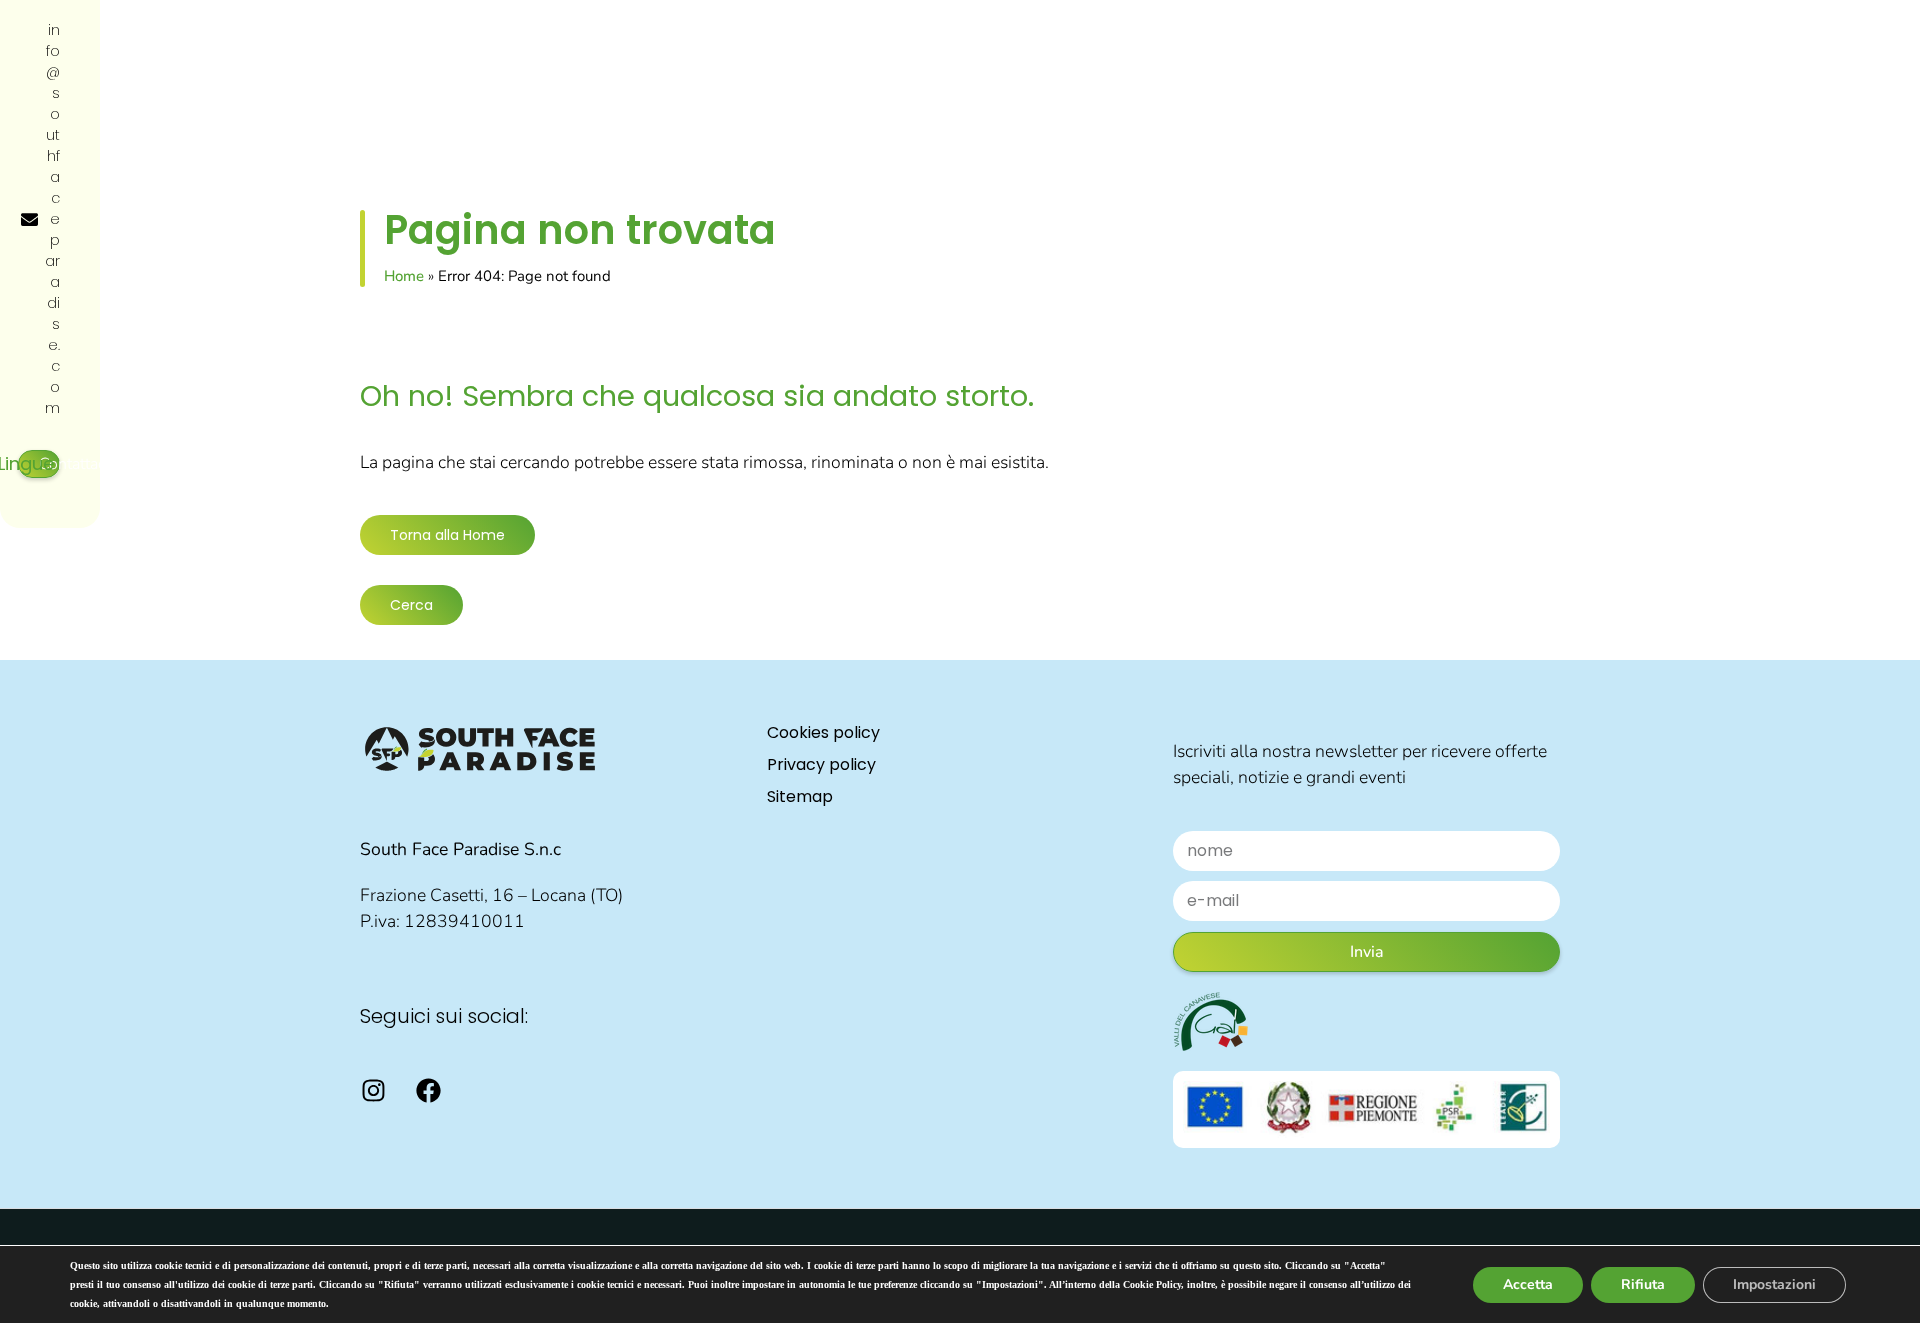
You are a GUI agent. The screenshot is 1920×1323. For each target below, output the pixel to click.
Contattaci (74, 464)
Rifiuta (1643, 1284)
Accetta (1528, 1284)
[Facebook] (428, 1091)
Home (404, 276)
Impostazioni (1774, 1284)
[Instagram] (373, 1091)
